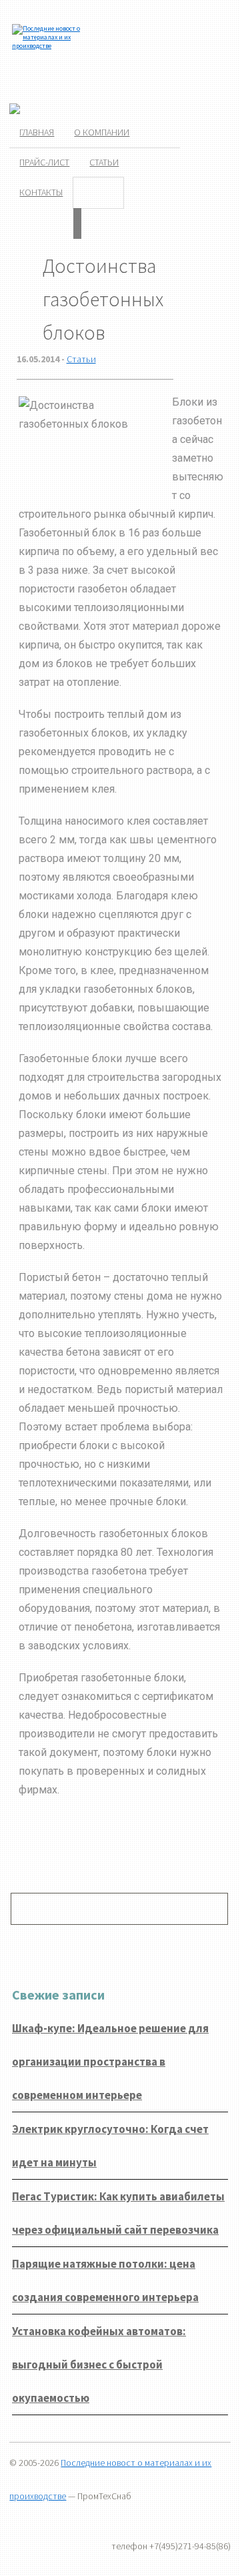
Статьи (104, 162)
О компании (102, 132)
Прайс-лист (44, 162)
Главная (37, 132)
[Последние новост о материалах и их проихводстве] (48, 46)
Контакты (41, 192)
